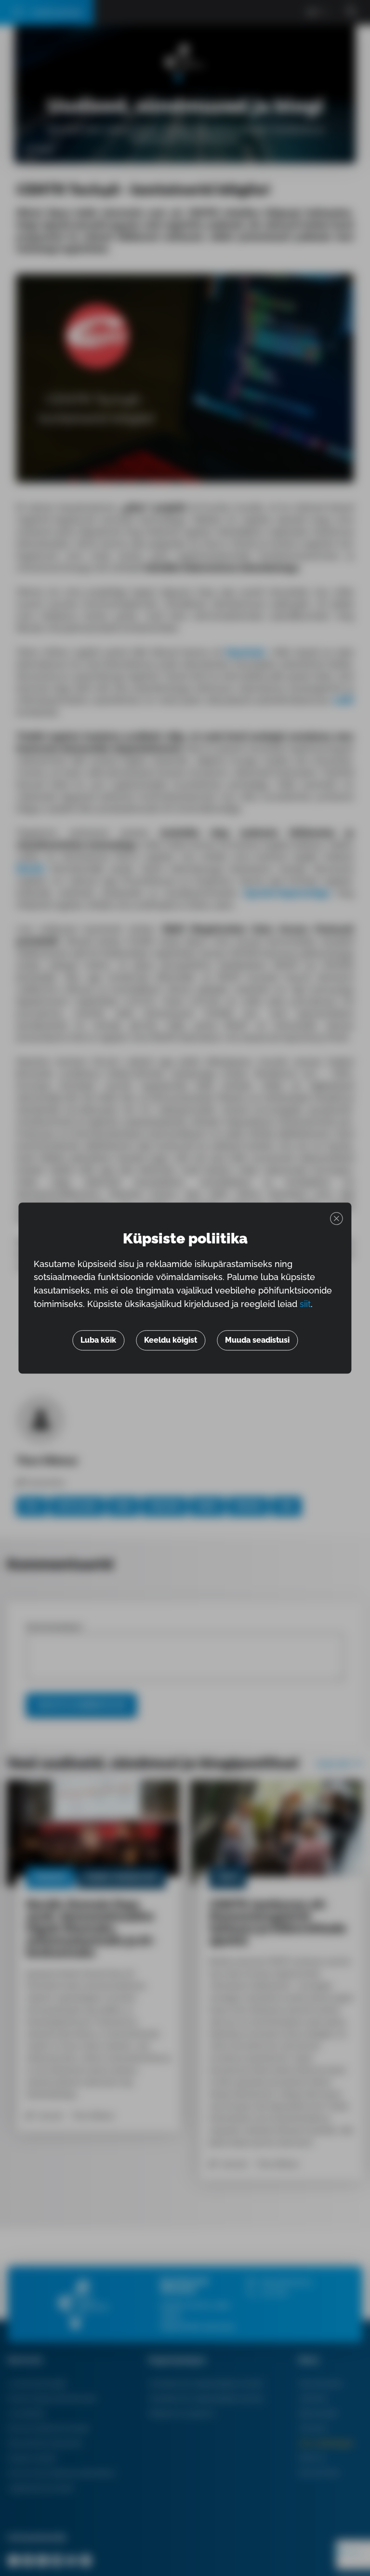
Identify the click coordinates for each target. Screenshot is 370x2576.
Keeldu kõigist (171, 1340)
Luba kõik (98, 1340)
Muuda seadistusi (257, 1340)
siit (305, 1304)
